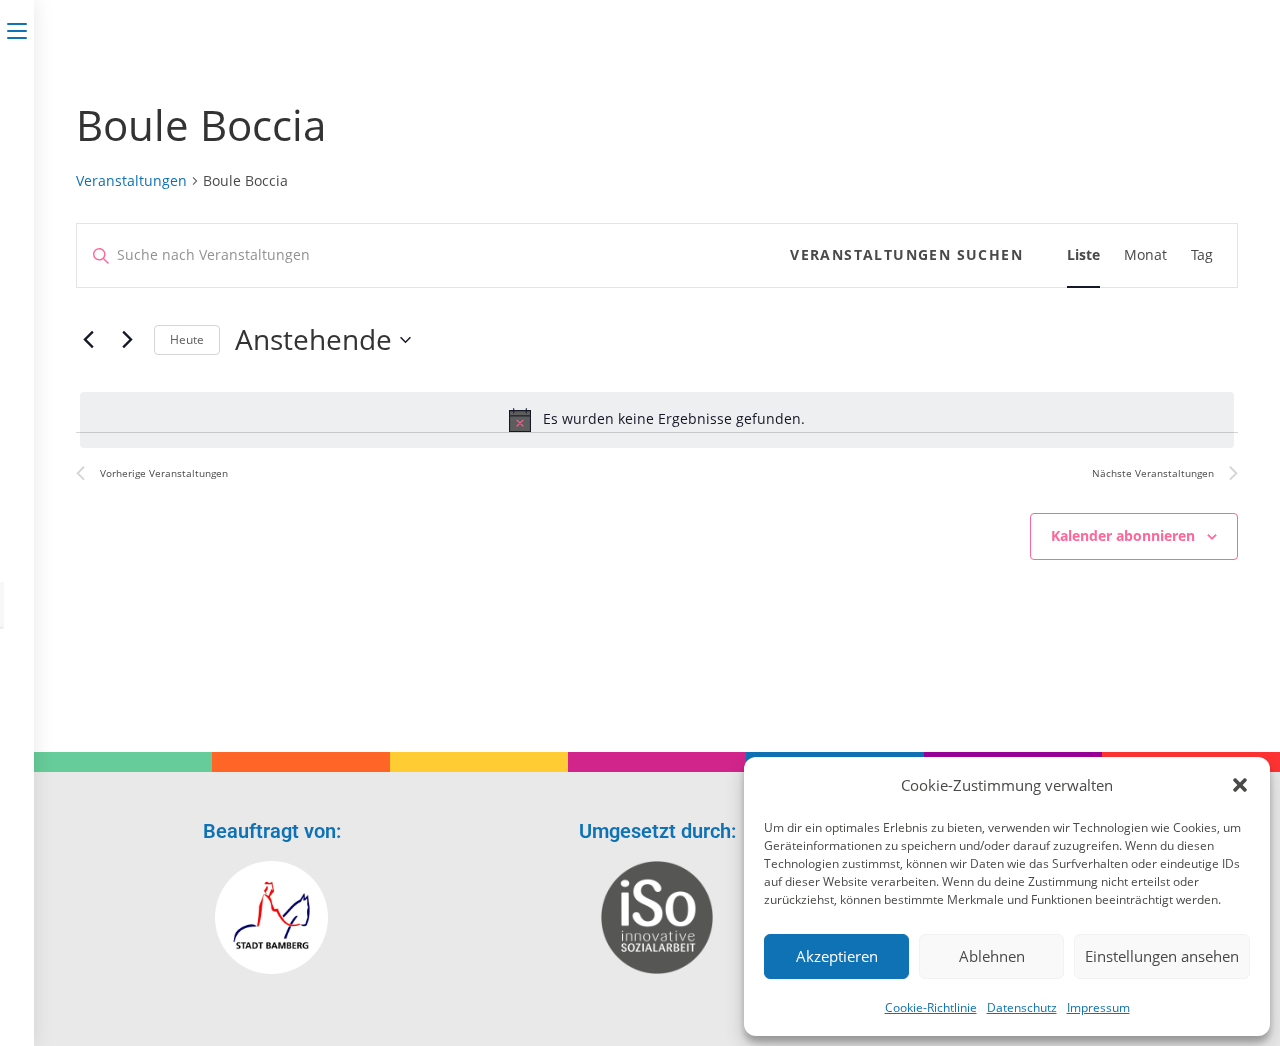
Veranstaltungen (131, 180)
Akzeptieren (837, 956)
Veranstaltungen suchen (906, 254)
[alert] (657, 420)
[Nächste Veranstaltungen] (127, 340)
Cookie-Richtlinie (931, 1007)
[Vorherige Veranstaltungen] (88, 340)
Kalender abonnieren (1123, 535)
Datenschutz (1022, 1007)
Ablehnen (992, 956)
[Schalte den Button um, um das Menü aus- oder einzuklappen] (17, 27)
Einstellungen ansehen (1162, 956)
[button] (1240, 785)
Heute (187, 339)
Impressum (1098, 1007)
